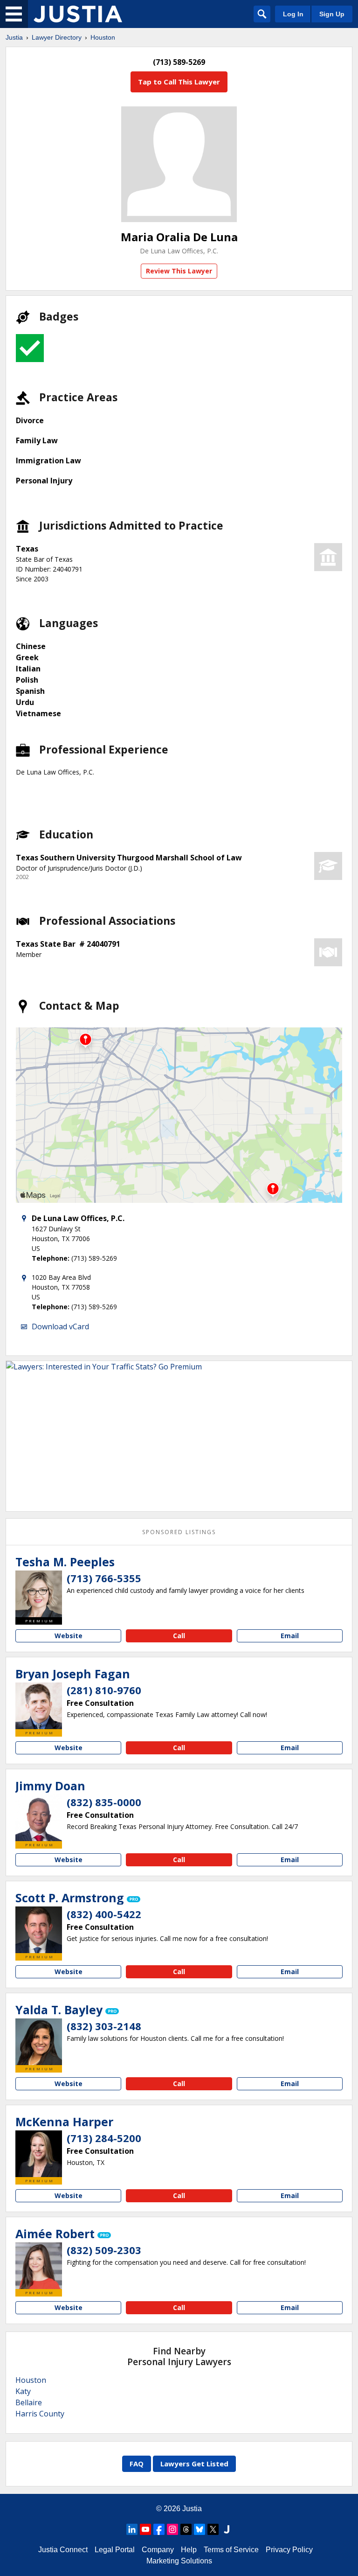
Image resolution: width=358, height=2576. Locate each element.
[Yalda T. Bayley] (39, 2042)
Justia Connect (63, 2550)
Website (69, 1636)
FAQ (137, 2464)
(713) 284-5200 (104, 2138)
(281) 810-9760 (104, 1690)
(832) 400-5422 (104, 1914)
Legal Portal (115, 2550)
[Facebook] (159, 2529)
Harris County (40, 2414)
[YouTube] (145, 2529)
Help (189, 2550)
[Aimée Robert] (39, 2266)
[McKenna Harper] (39, 2154)
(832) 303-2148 (104, 2026)
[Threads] (186, 2529)
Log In (293, 14)
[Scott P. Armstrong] (39, 1930)
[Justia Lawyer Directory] (78, 14)
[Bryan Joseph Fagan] (39, 1706)
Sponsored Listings (179, 1532)
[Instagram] (172, 2529)
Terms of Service (231, 2550)
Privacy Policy (289, 2550)
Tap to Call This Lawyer (179, 82)
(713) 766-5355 (104, 1578)
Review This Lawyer (179, 271)
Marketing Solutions (179, 2561)
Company (158, 2550)
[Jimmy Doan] (39, 1818)
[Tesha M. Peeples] (39, 1594)
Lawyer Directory (57, 37)
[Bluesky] (200, 2529)
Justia (14, 37)
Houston (103, 37)
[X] (213, 2529)
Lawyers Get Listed (194, 2464)
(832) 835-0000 (104, 1802)
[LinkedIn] (132, 2529)
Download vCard (60, 1326)
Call (179, 1636)
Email (290, 1636)
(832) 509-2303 (104, 2250)
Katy (23, 2391)
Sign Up (332, 14)
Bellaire (29, 2402)
